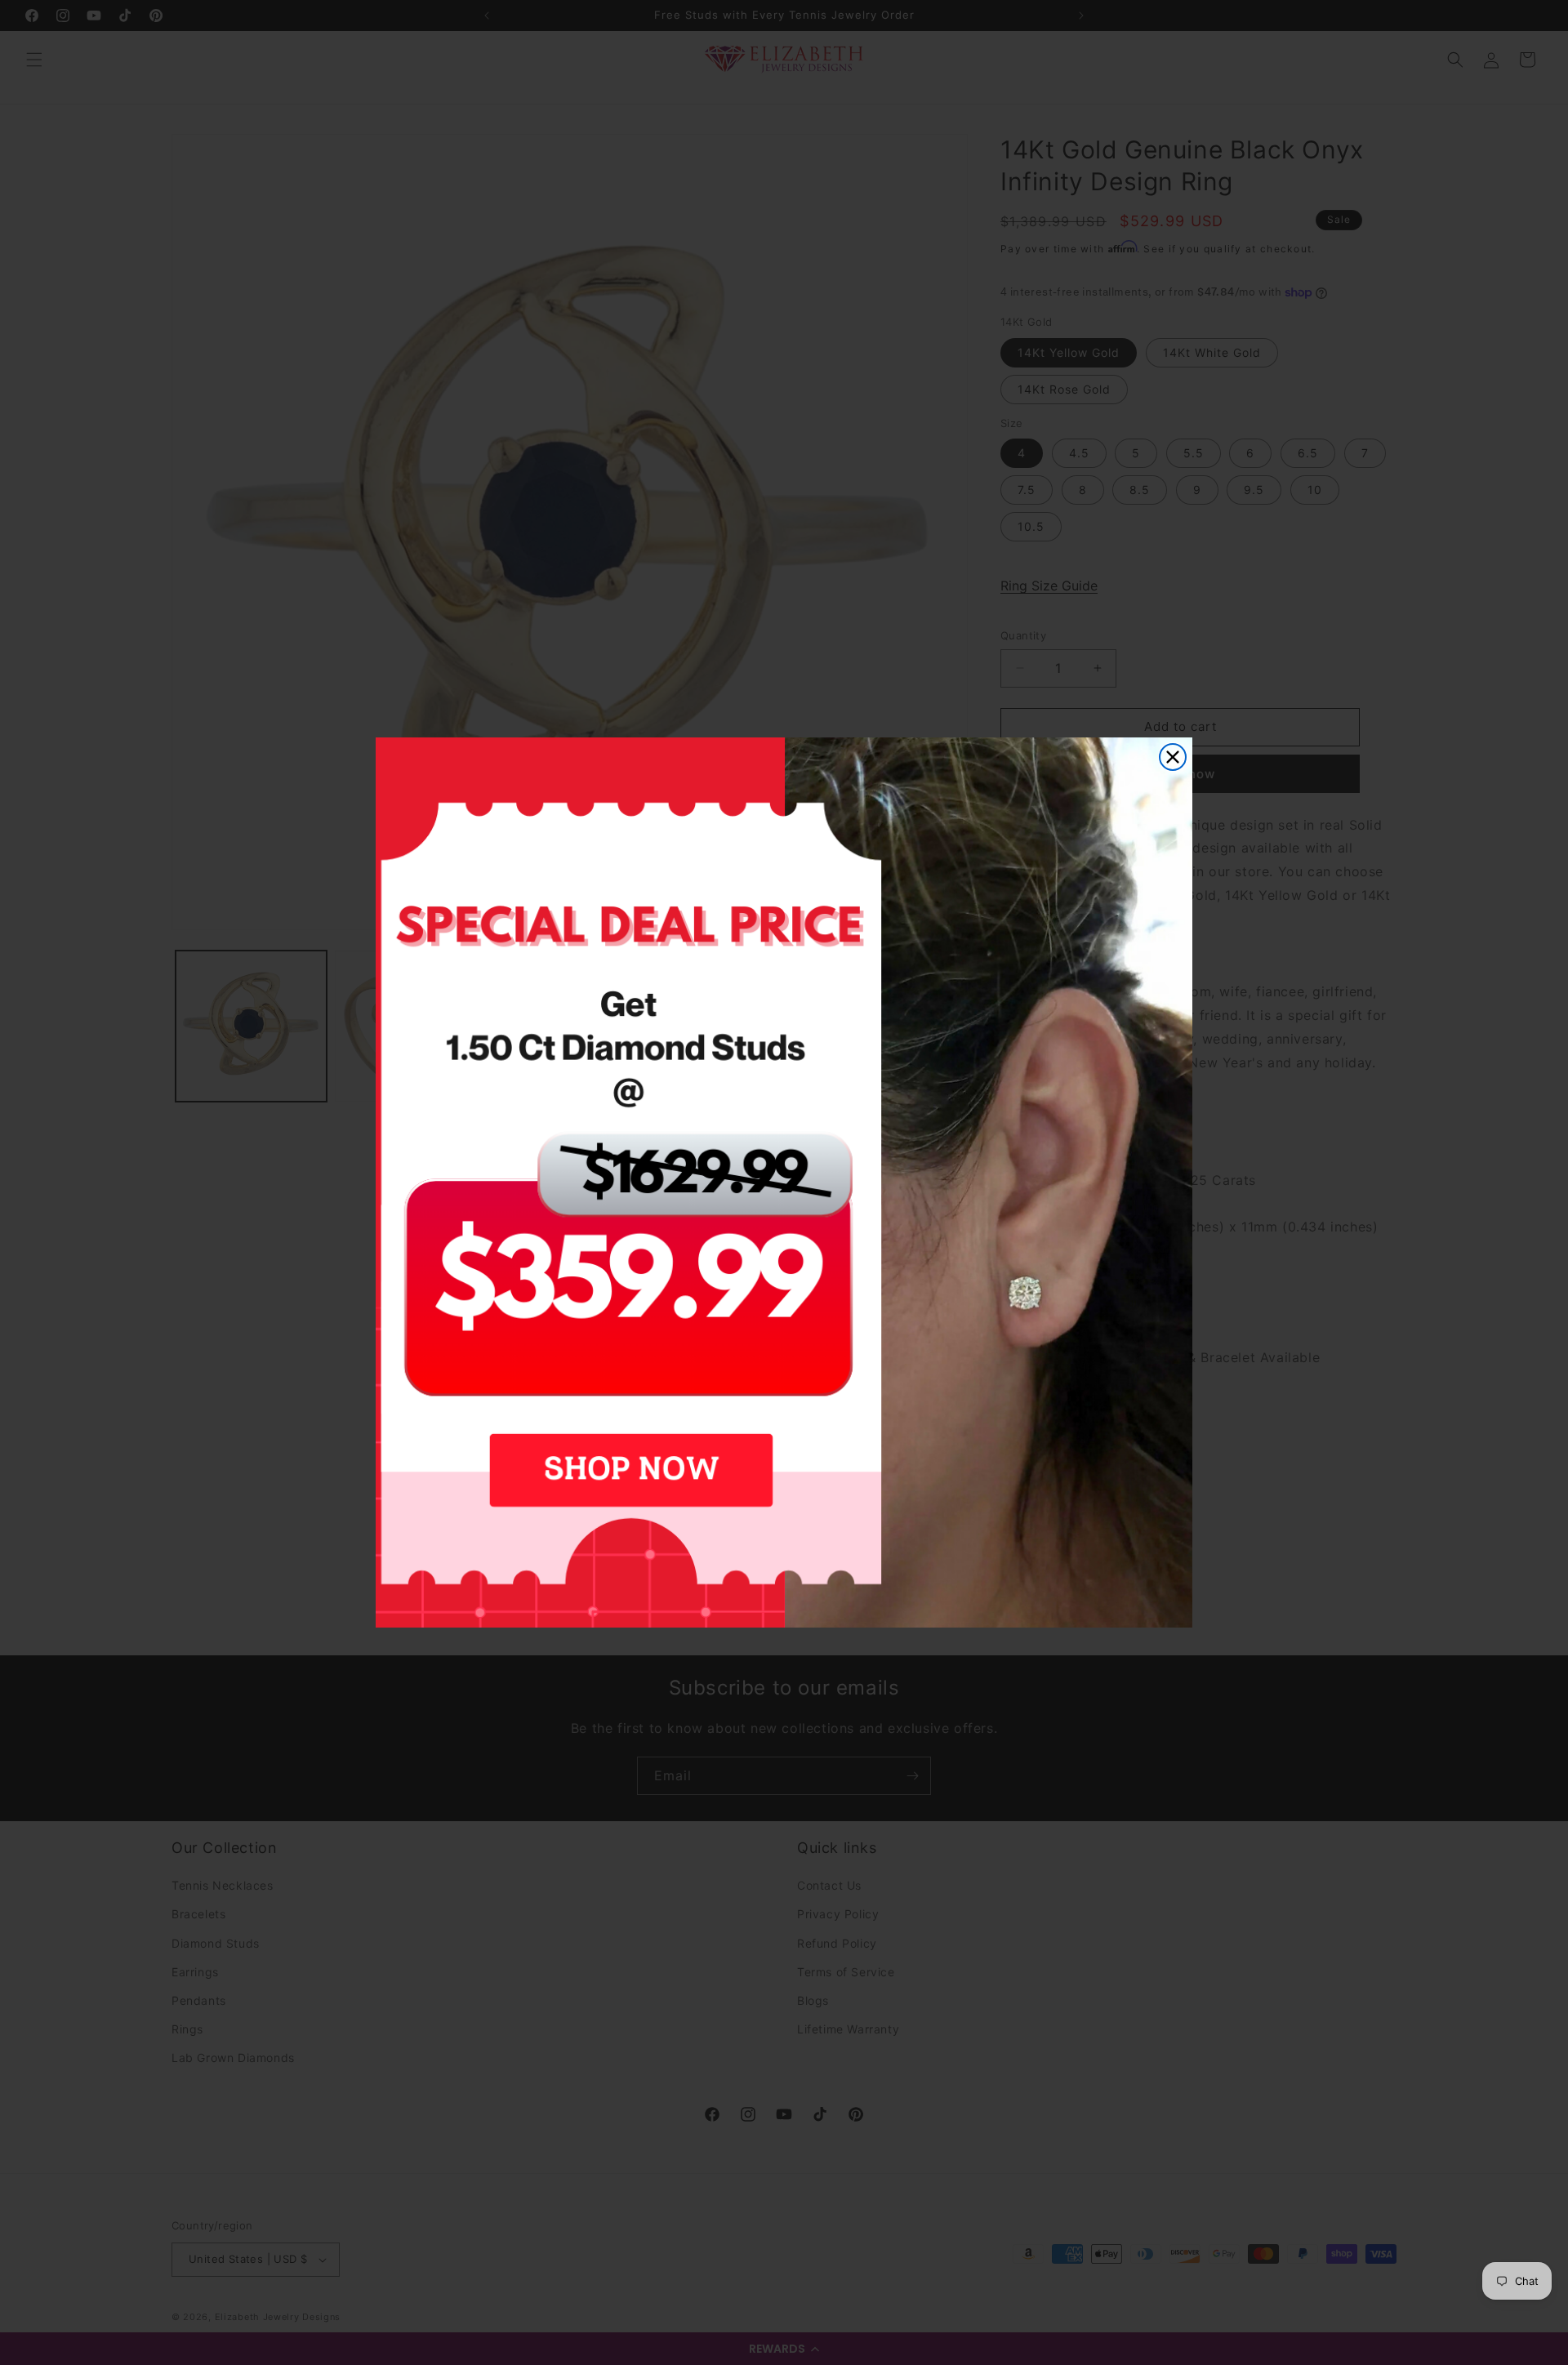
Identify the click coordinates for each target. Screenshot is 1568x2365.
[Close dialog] (1173, 757)
